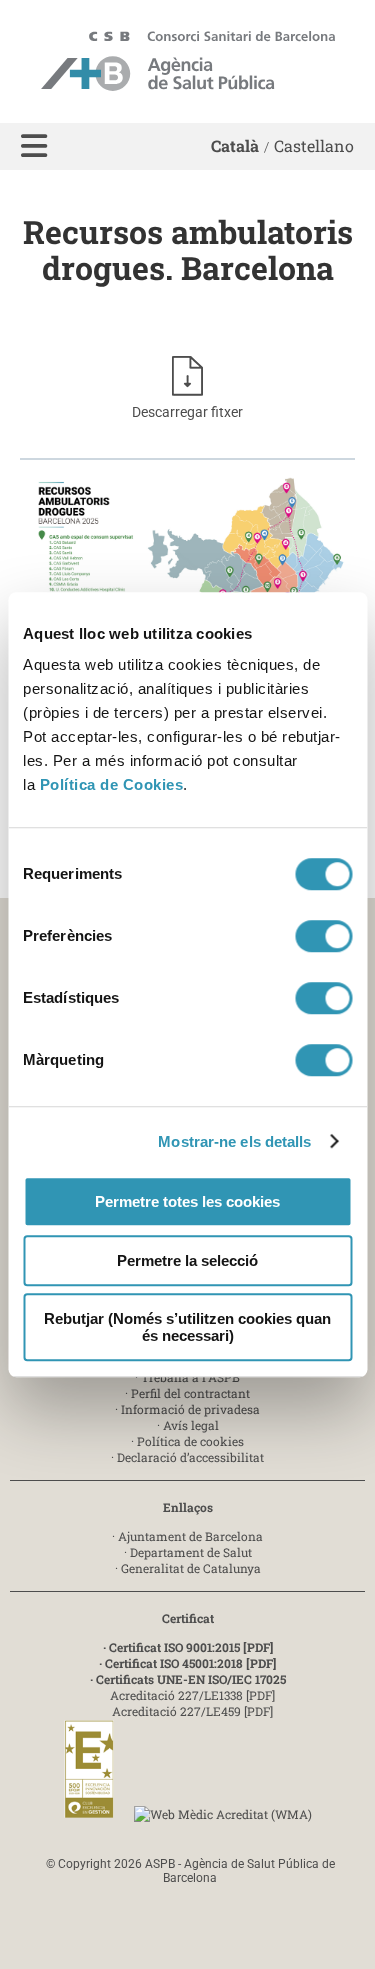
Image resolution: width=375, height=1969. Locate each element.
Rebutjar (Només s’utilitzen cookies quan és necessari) (187, 1327)
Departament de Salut (191, 1552)
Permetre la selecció (187, 1260)
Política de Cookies (112, 784)
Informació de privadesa (190, 1409)
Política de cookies (190, 1441)
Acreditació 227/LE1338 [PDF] (192, 1695)
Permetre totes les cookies (187, 1201)
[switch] (323, 936)
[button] (34, 146)
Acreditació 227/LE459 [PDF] (192, 1711)
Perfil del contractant (190, 1393)
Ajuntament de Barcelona (190, 1536)
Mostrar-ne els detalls (234, 1141)
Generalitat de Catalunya (191, 1568)
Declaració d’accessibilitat (190, 1457)
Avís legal (191, 1425)
